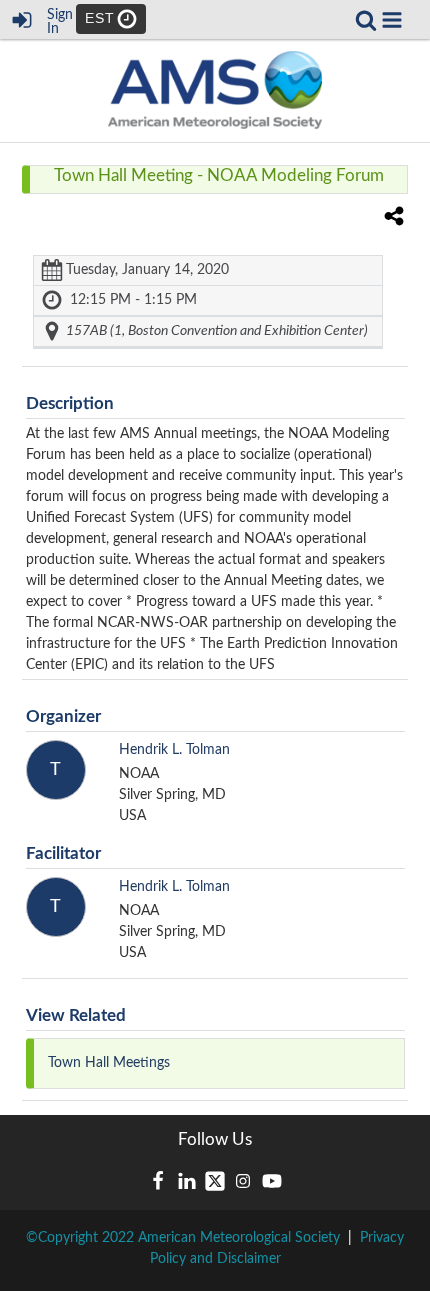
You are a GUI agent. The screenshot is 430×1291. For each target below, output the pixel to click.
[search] (366, 19)
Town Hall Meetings (109, 1063)
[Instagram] (243, 1181)
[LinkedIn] (187, 1181)
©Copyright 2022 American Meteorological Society (183, 1238)
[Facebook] (158, 1181)
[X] (215, 1181)
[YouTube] (272, 1181)
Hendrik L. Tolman (174, 750)
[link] (366, 20)
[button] (392, 20)
